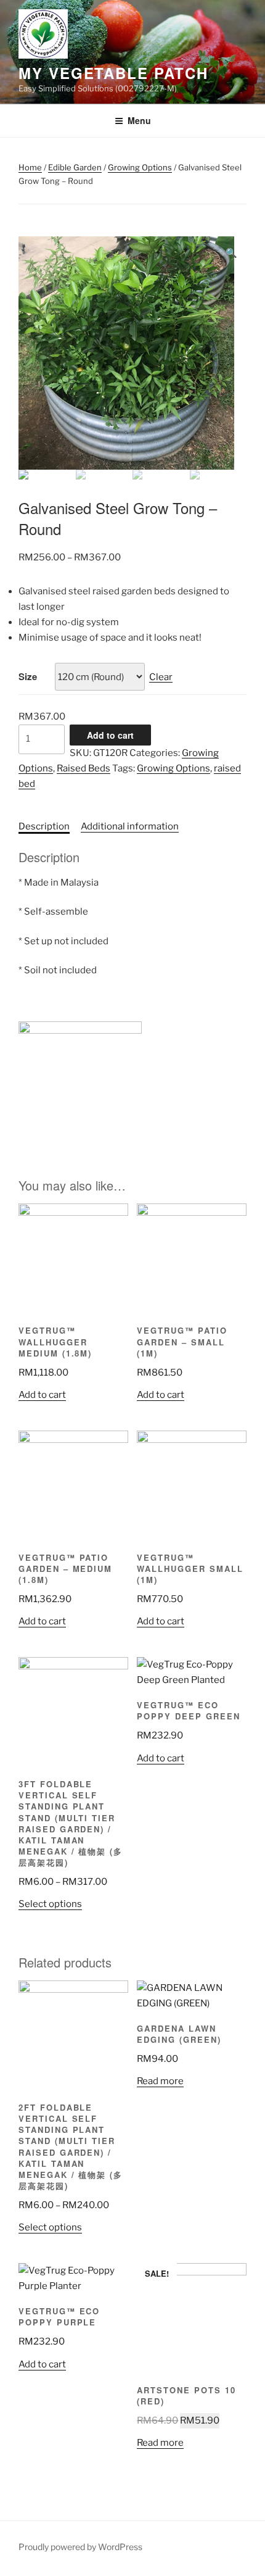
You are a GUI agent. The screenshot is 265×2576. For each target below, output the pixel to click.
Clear (161, 677)
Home (30, 167)
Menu (139, 120)
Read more (160, 2081)
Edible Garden (75, 167)
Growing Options (140, 167)
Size (28, 676)
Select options (50, 1904)
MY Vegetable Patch (113, 73)
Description (44, 826)
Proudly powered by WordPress (80, 2547)
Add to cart (110, 735)
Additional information (130, 826)
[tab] (44, 827)
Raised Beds (84, 768)
